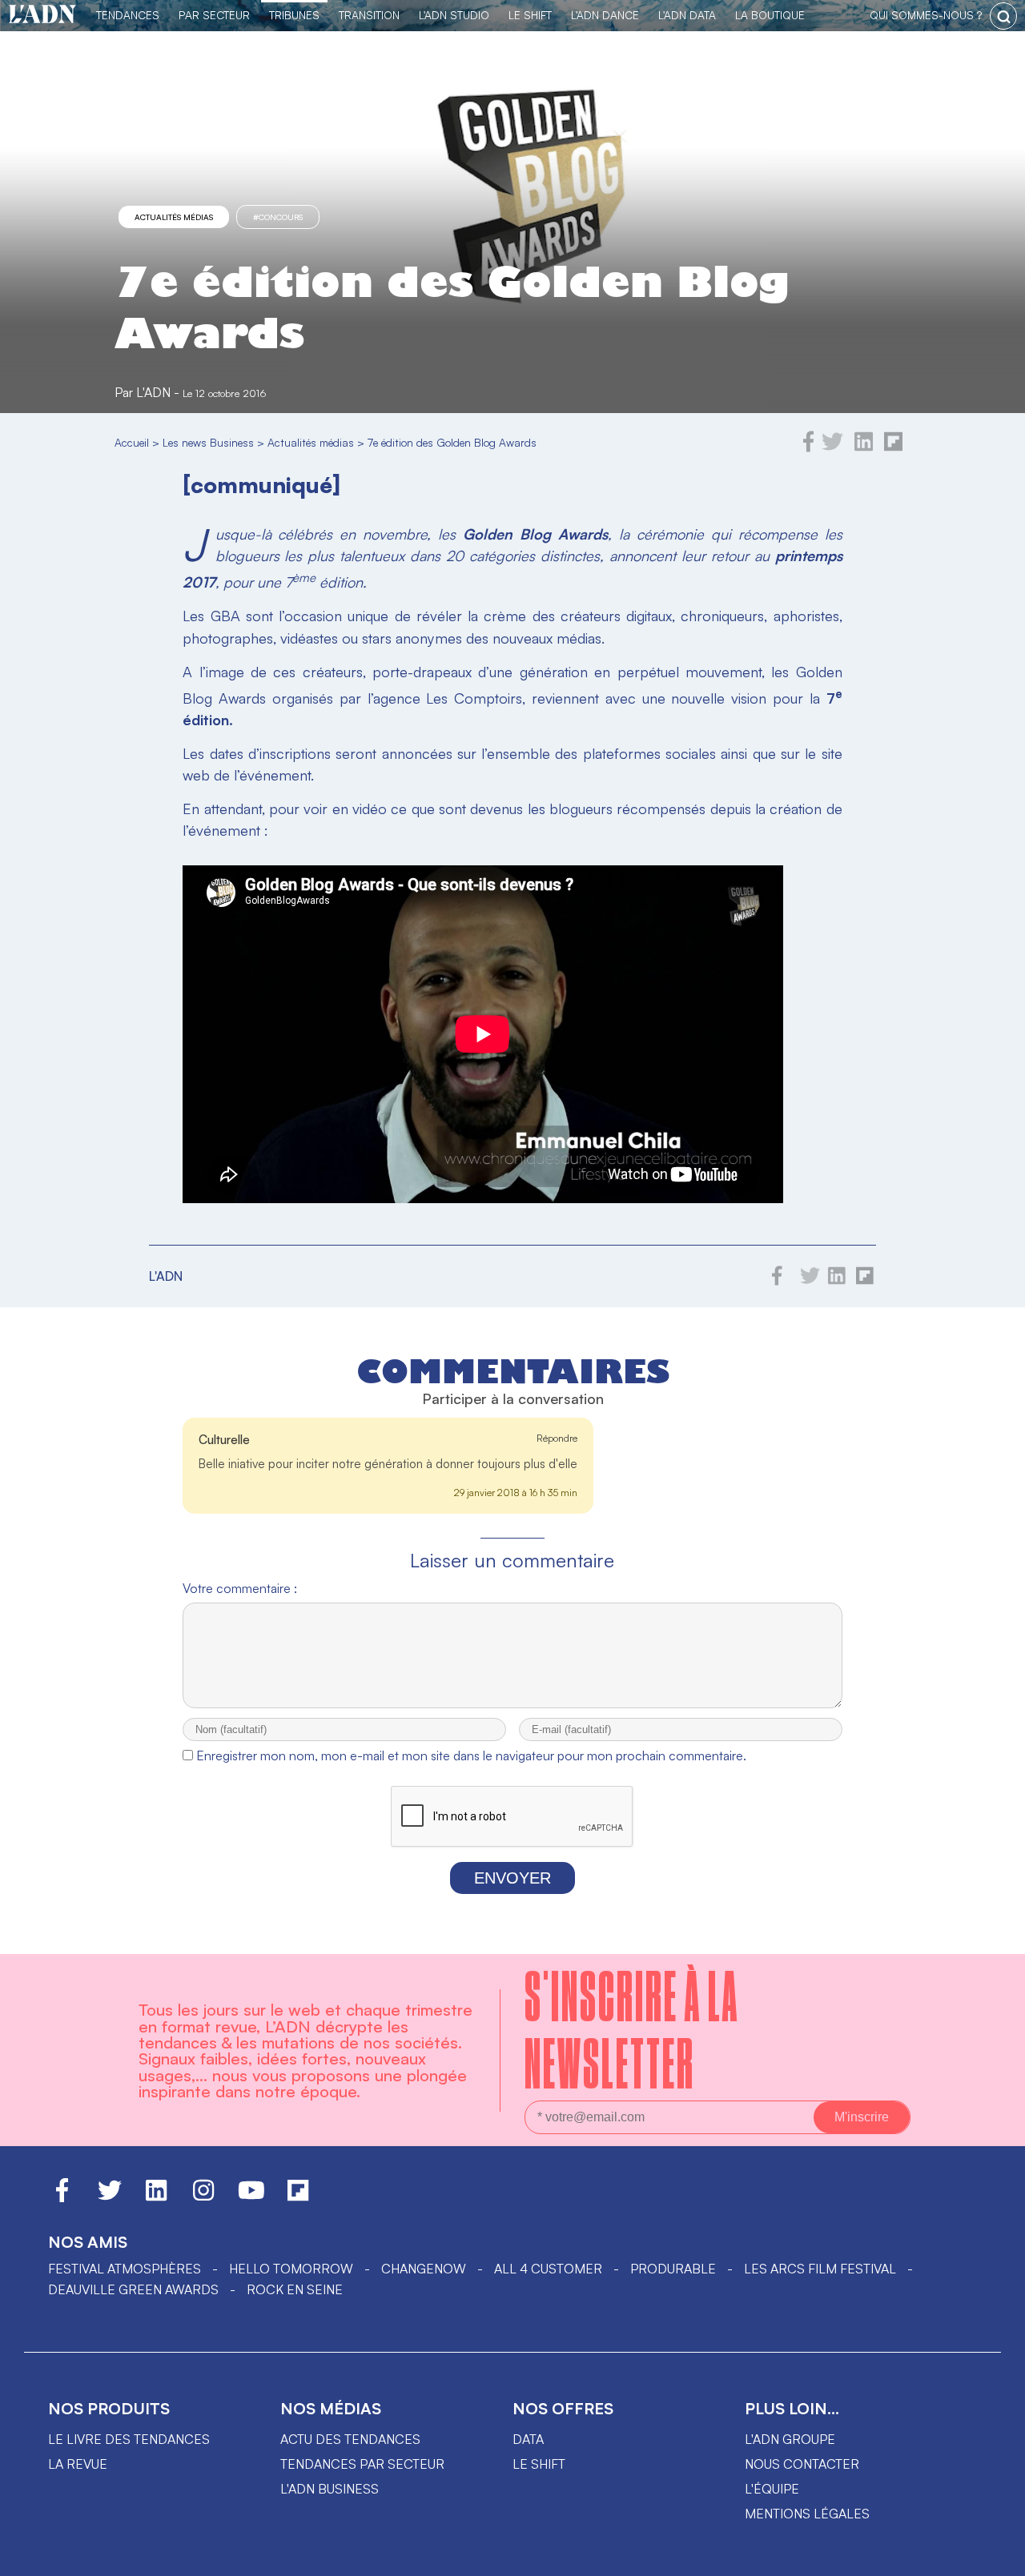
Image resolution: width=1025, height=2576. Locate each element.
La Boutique (770, 15)
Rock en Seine (295, 2289)
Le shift (539, 2464)
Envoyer (512, 1878)
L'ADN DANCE (605, 15)
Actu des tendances (350, 2439)
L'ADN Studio (454, 15)
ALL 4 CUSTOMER (548, 2269)
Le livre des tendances (129, 2439)
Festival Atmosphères (125, 2269)
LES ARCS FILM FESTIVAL (820, 2269)
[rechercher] (1003, 16)
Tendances (128, 15)
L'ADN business (330, 2489)
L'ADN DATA (687, 15)
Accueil (132, 442)
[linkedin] (864, 447)
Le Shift (530, 15)
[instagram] (203, 2197)
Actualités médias (174, 217)
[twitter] (832, 447)
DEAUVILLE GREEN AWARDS (133, 2289)
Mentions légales (807, 2514)
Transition (369, 15)
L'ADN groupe (790, 2439)
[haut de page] (997, 2556)
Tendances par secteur (362, 2464)
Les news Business (208, 442)
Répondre (557, 1438)
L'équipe (772, 2489)
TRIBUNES (294, 15)
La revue (78, 2464)
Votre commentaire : (240, 1588)
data (528, 2439)
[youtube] (251, 2197)
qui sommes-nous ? (926, 15)
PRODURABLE (673, 2269)
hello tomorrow (291, 2269)
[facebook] (809, 447)
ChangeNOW (424, 2269)
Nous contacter (802, 2464)
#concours (278, 217)
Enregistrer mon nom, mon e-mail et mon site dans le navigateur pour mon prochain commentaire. (471, 1755)
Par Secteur (214, 15)
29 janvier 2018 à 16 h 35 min (516, 1493)
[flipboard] (893, 447)
